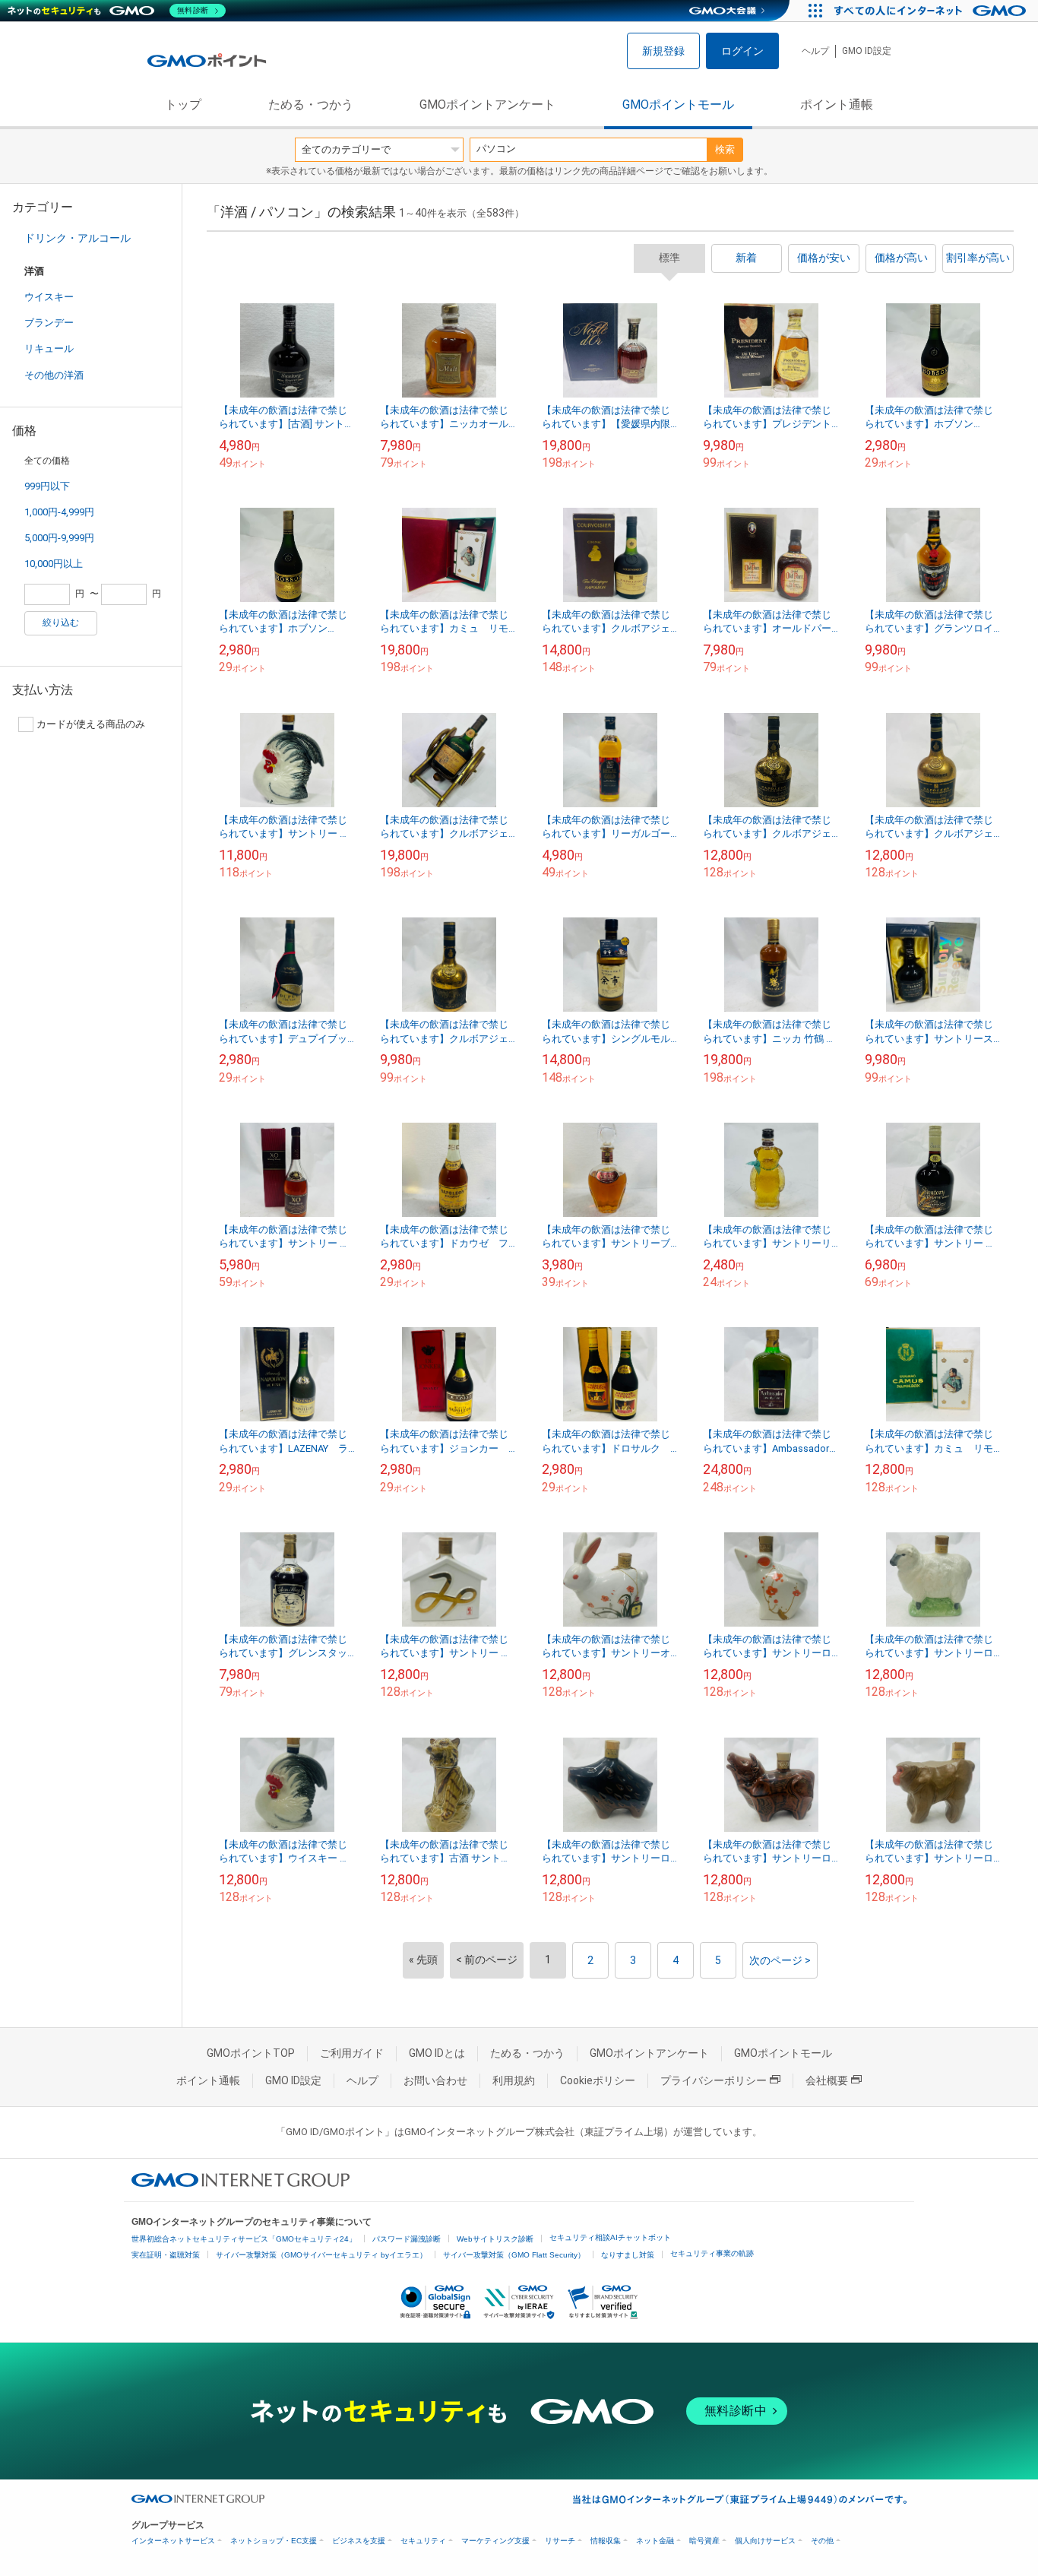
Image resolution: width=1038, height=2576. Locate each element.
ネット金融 (655, 2541)
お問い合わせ (435, 2080)
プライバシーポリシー (714, 2080)
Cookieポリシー (598, 2080)
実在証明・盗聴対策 (166, 2255)
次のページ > (780, 1960)
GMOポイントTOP (251, 2053)
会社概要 (827, 2080)
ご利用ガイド (352, 2053)
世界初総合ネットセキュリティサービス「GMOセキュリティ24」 (244, 2239)
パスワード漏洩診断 (407, 2239)
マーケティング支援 (495, 2541)
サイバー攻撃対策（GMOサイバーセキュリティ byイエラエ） (321, 2255)
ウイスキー (49, 297)
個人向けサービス (765, 2541)
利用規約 (514, 2080)
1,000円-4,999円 (59, 512)
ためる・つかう (311, 105)
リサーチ (560, 2541)
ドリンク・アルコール (78, 238)
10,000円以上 (54, 564)
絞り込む (61, 623)
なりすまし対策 (628, 2255)
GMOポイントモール (678, 105)
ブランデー (49, 323)
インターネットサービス (173, 2541)
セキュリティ (423, 2541)
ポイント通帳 (837, 105)
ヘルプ (815, 51)
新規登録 (663, 51)
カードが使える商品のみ (91, 724)
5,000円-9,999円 (59, 538)
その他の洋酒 (54, 375)
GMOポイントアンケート (487, 105)
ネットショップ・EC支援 (274, 2541)
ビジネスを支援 (359, 2541)
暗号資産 (704, 2541)
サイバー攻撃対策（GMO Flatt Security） (514, 2255)
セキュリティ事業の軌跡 (712, 2253)
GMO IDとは (437, 2053)
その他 (822, 2541)
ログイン (742, 51)
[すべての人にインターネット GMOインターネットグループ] (932, 11)
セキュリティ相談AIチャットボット (610, 2237)
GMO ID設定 (867, 51)
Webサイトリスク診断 (495, 2239)
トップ (183, 105)
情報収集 (606, 2541)
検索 (725, 149)
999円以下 (47, 486)
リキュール (49, 349)
